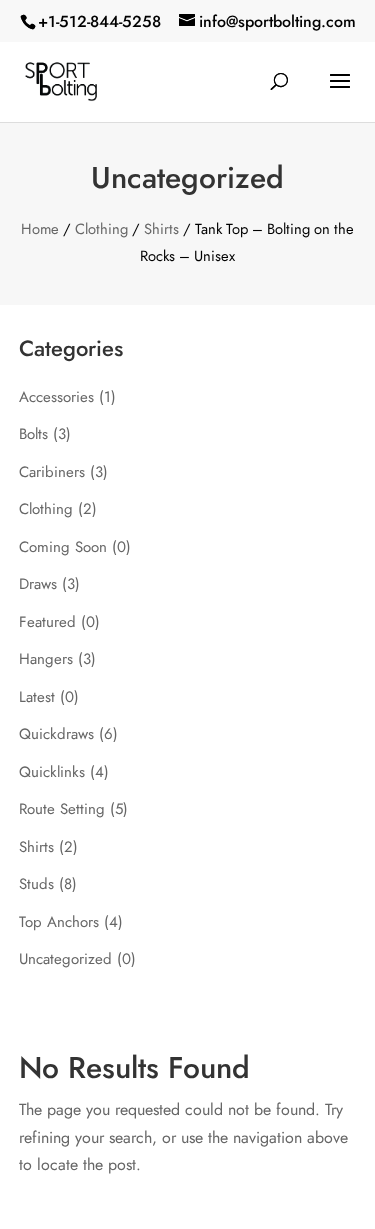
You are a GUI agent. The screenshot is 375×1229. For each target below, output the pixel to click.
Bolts (33, 434)
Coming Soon (63, 547)
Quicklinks (52, 772)
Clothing (101, 229)
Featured (47, 622)
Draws (38, 584)
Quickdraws (56, 734)
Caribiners (52, 472)
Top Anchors (59, 922)
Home (40, 229)
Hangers (46, 659)
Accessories (56, 397)
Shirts (161, 229)
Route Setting (62, 809)
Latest (37, 697)
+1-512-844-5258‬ (99, 21)
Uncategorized (65, 959)
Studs (36, 884)
